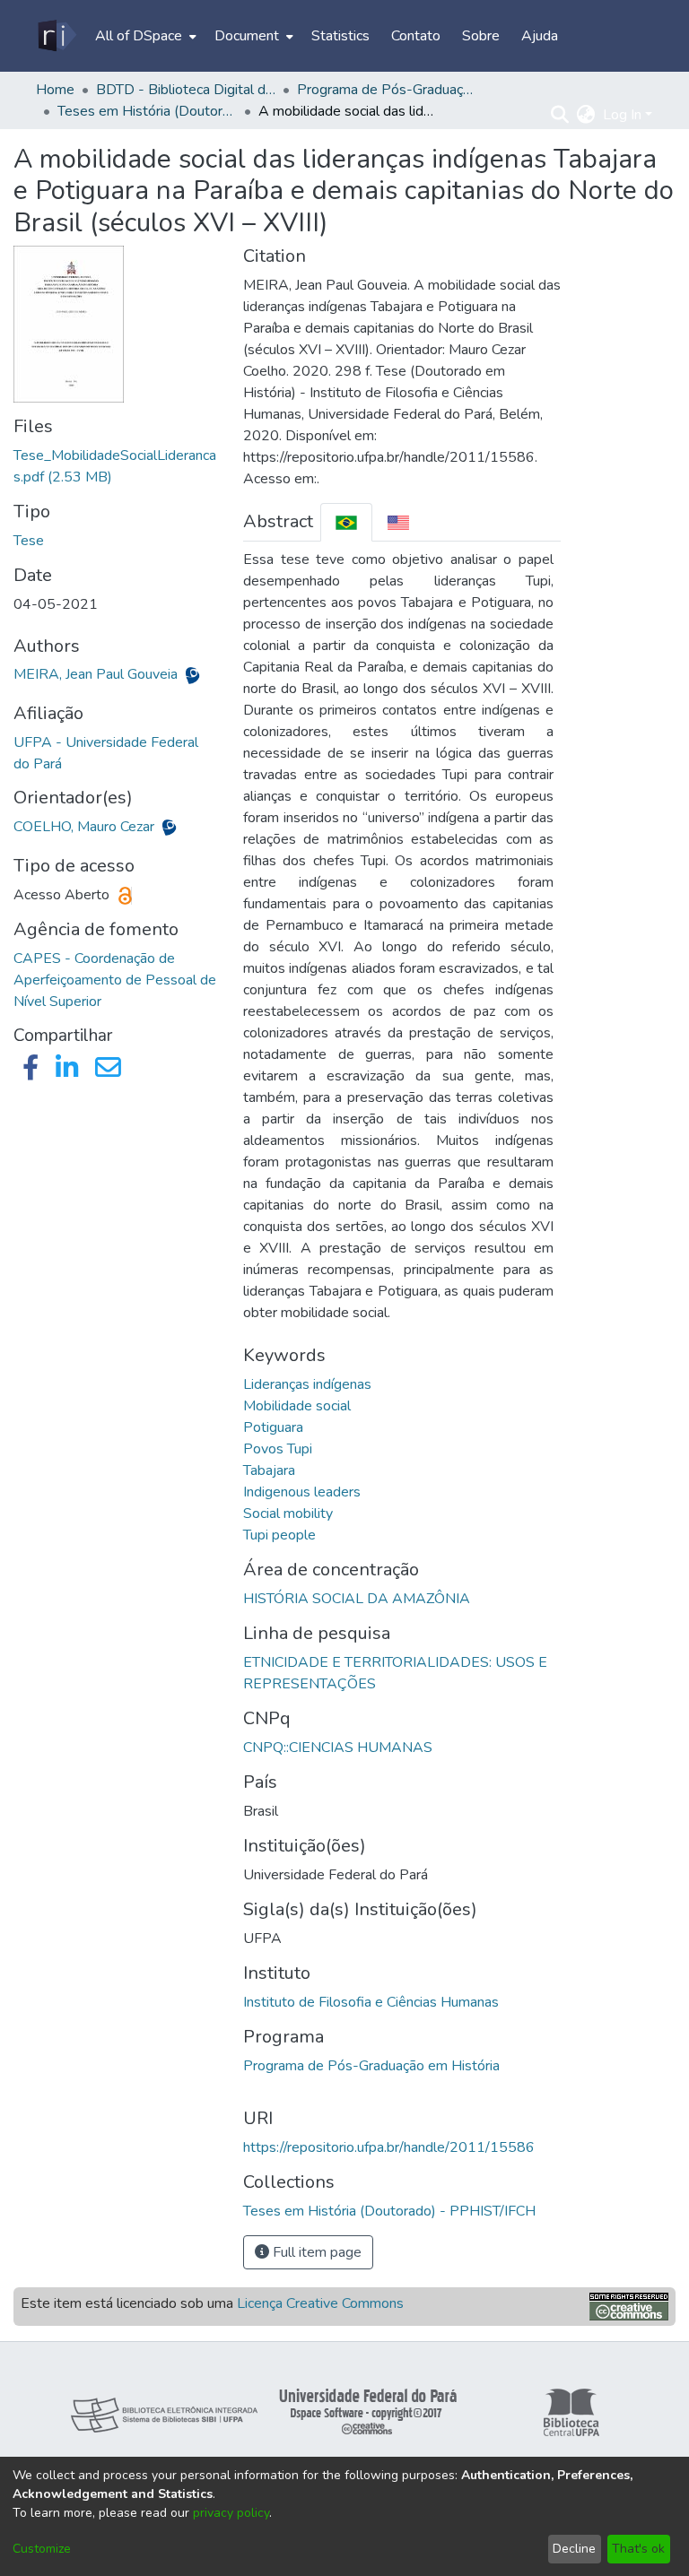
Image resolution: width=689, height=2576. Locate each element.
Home (55, 90)
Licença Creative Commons (320, 2303)
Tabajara (269, 1470)
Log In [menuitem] (622, 115)
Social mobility (288, 1514)
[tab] (346, 522)
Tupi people (279, 1535)
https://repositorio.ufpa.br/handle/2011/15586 (389, 2147)
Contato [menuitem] (416, 36)
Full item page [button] (315, 2252)
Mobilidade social (297, 1406)
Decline (574, 2549)
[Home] (56, 36)
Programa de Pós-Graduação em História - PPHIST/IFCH (387, 90)
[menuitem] (144, 36)
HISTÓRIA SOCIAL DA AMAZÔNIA (357, 1599)
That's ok (638, 2549)
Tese (29, 541)
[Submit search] (560, 115)
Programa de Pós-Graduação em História (371, 2066)
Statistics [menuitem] (340, 36)
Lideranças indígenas (307, 1384)
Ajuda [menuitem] (540, 36)
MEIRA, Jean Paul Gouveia (97, 674)
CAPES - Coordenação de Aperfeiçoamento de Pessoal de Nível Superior (115, 980)
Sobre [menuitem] (481, 36)
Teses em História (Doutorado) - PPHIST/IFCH (147, 111)
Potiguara (273, 1427)
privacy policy (231, 2513)
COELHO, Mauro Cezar (86, 827)
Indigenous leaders (302, 1492)
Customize (42, 2549)
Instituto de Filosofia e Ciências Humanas (371, 2002)
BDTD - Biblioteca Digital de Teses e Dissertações (186, 90)
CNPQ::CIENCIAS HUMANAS (338, 1748)
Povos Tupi (278, 1449)
